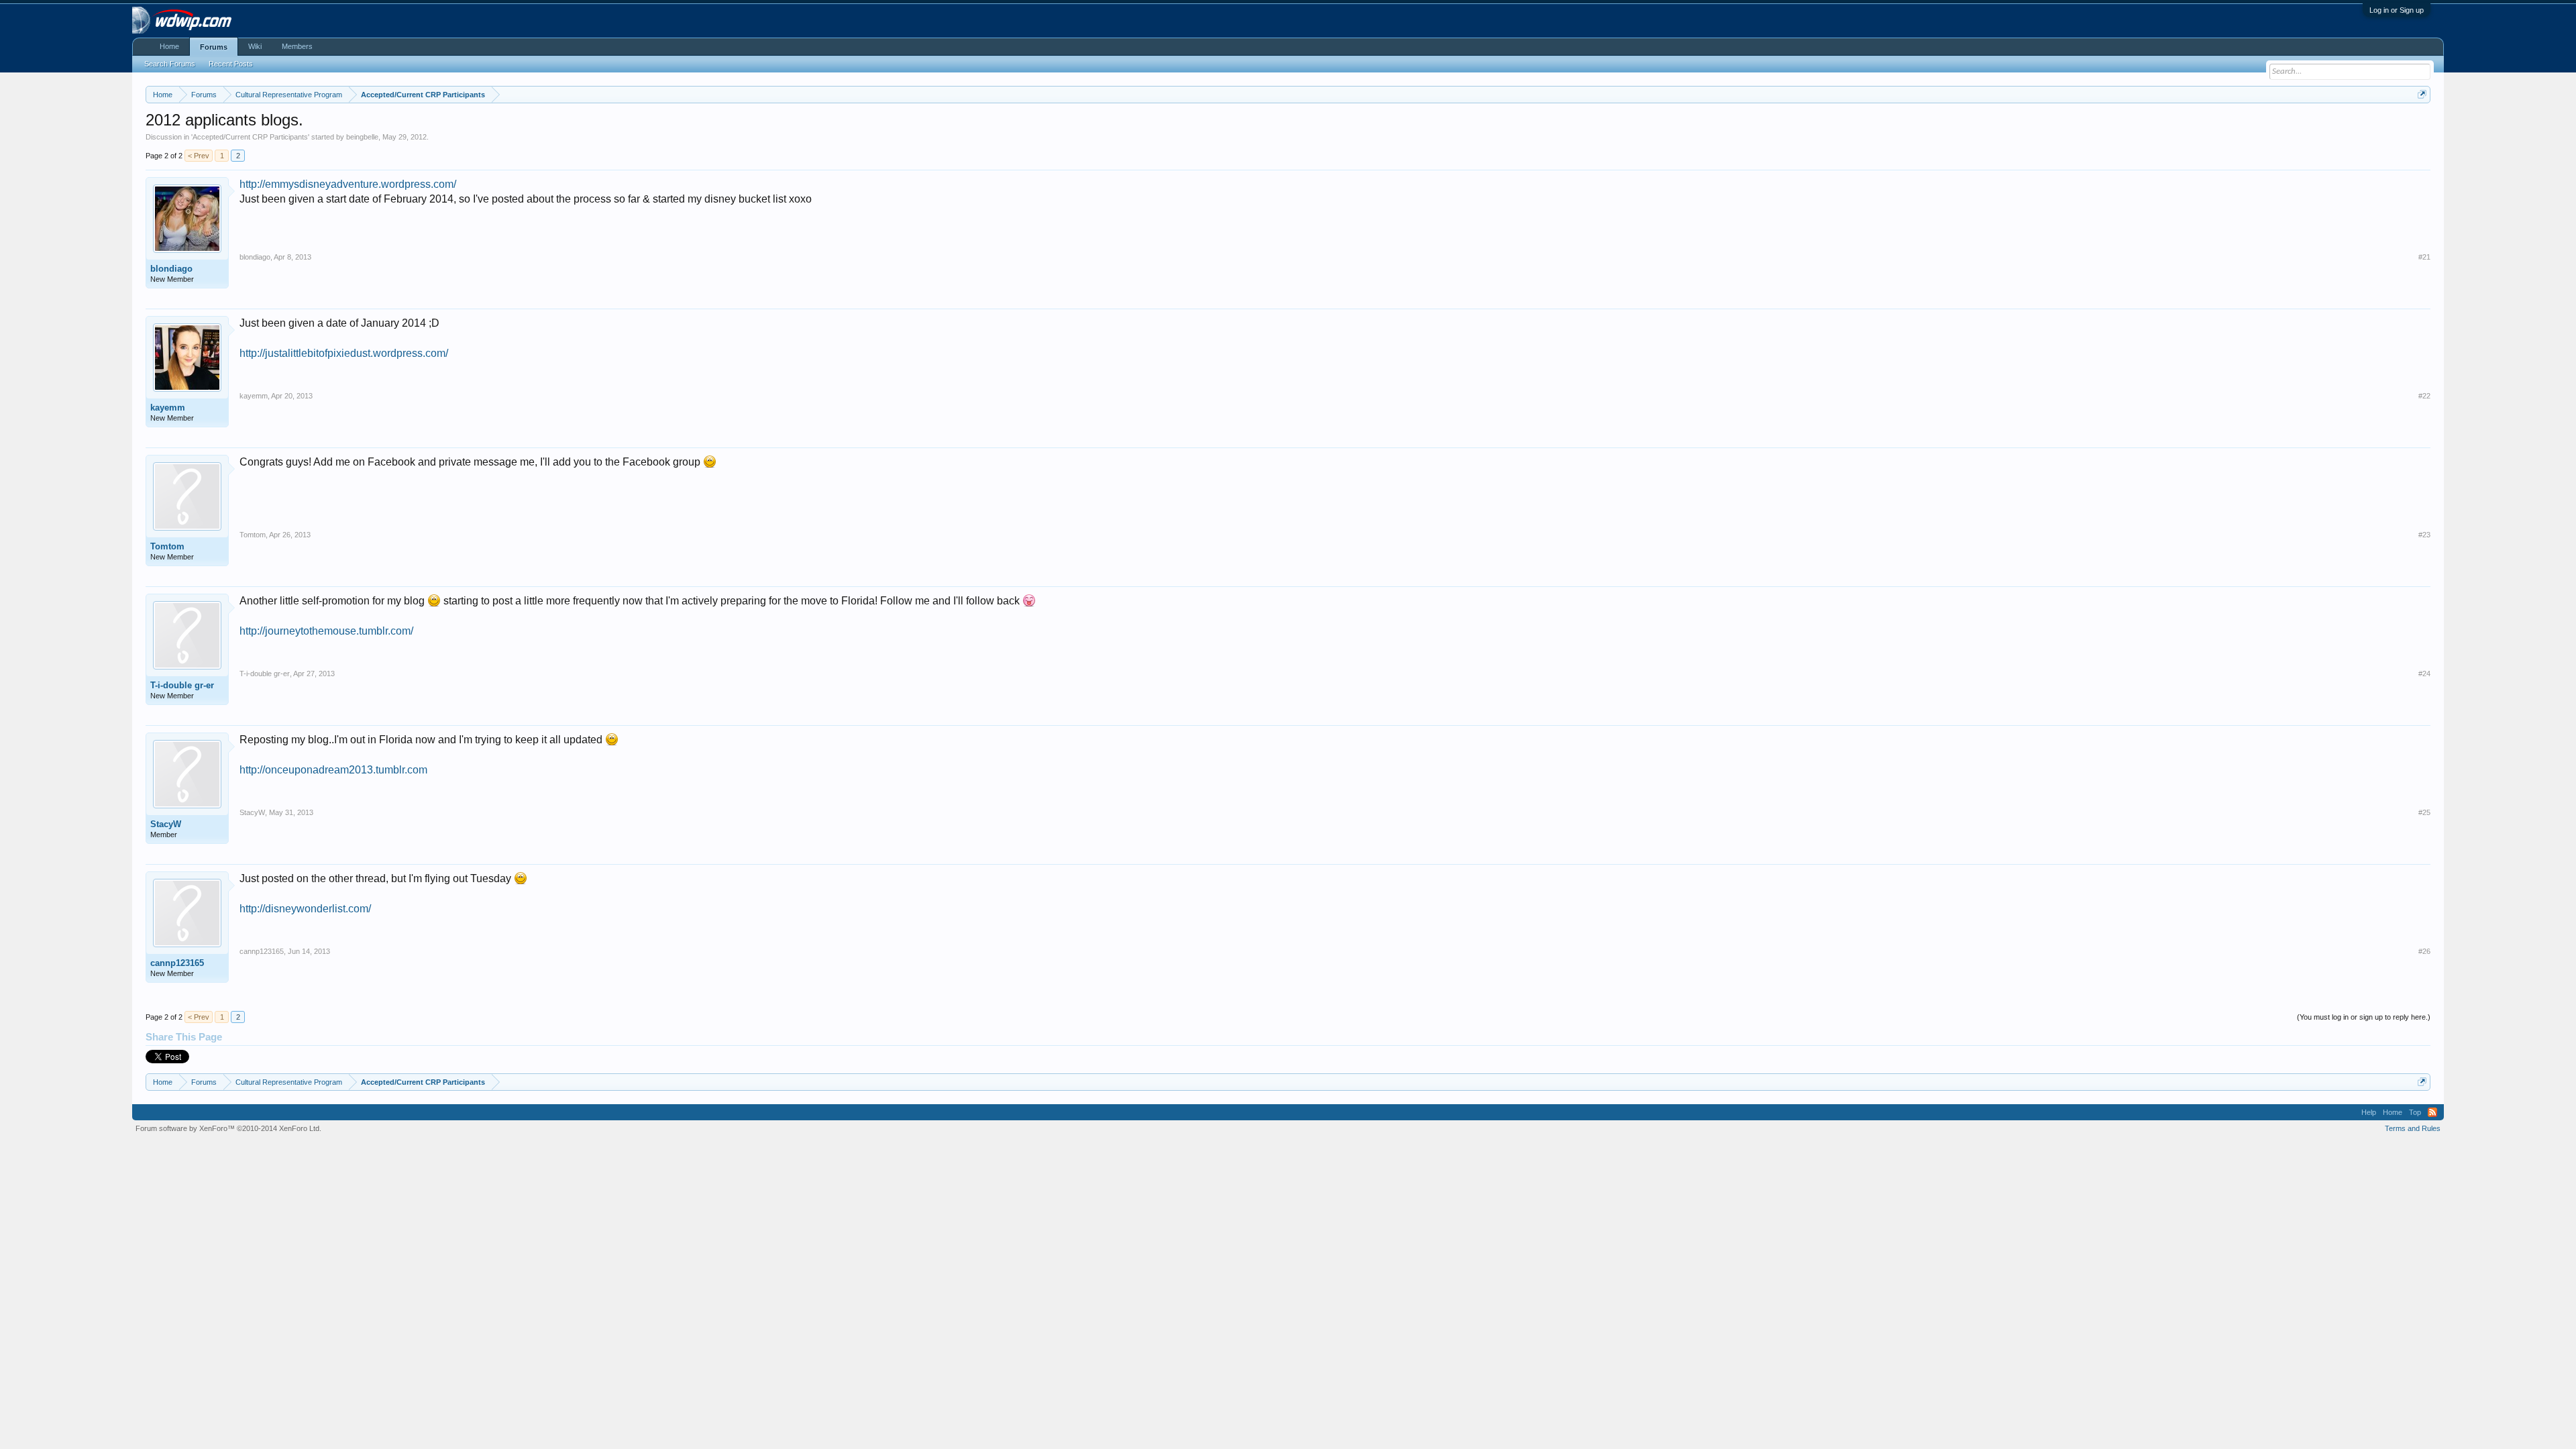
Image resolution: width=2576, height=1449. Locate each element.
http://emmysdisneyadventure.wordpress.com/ (348, 184)
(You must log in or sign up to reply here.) (2364, 1017)
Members (297, 46)
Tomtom (167, 546)
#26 (2424, 951)
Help (2369, 1112)
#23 (2424, 535)
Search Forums (170, 64)
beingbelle (362, 137)
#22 (2424, 396)
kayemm (168, 408)
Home (169, 46)
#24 (2424, 674)
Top (2415, 1112)
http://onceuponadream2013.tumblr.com (333, 770)
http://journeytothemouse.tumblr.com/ (326, 631)
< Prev (199, 156)
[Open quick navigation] (2422, 94)
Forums (214, 47)
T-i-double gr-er (182, 685)
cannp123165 (177, 963)
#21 (2424, 257)
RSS (2432, 1112)
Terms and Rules (2413, 1128)
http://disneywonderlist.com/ (305, 909)
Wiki (255, 46)
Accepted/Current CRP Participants (250, 137)
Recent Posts (231, 64)
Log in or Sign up (2397, 10)
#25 (2424, 812)
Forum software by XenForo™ (228, 1128)
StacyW (166, 824)
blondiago (171, 269)
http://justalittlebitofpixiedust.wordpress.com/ (344, 353)
